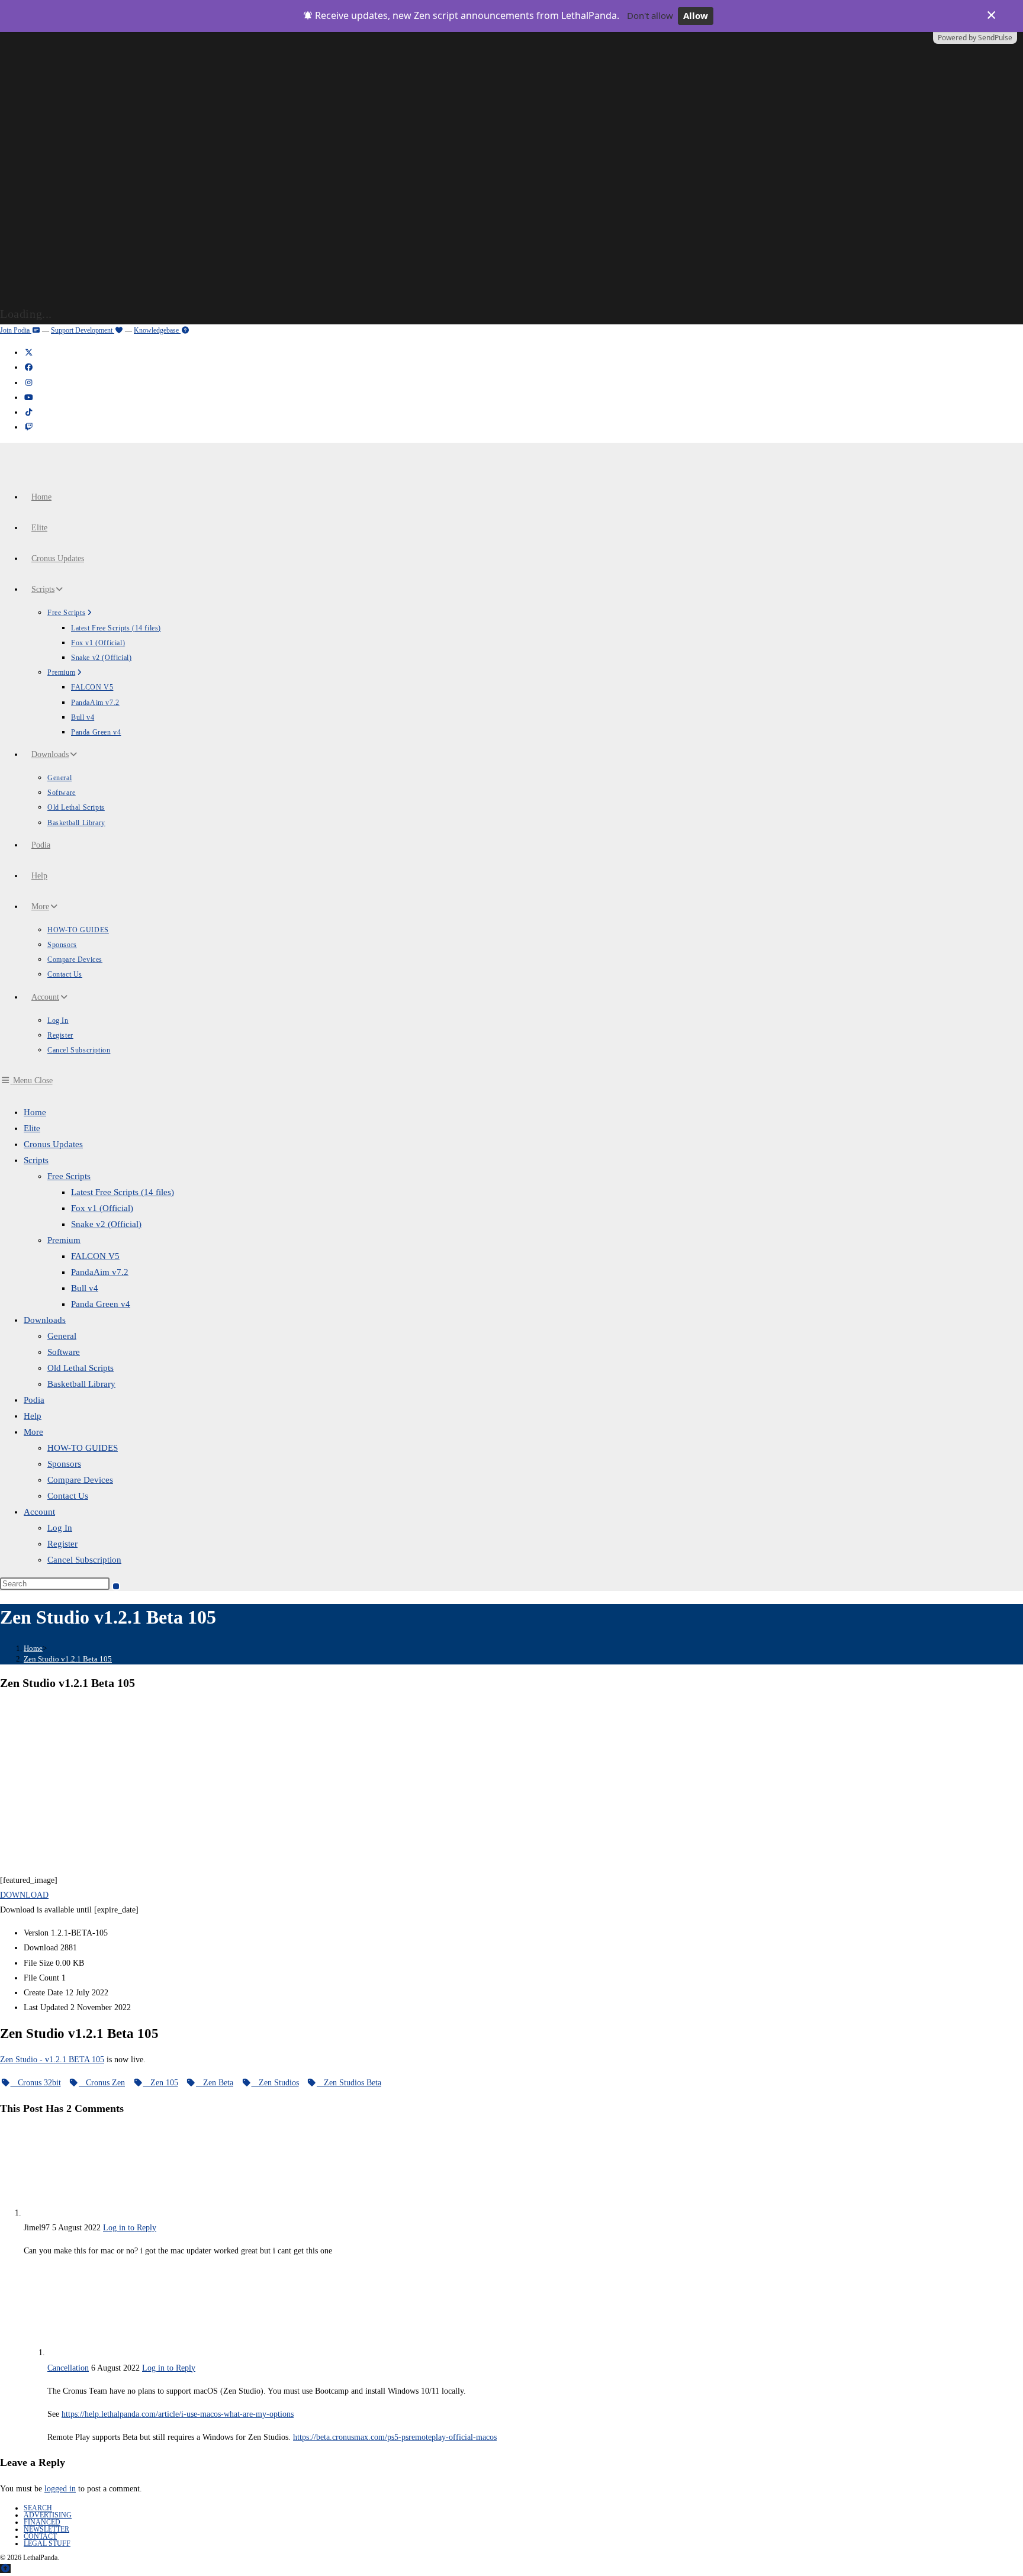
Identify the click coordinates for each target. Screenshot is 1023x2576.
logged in (60, 2489)
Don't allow (650, 15)
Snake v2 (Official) (106, 1224)
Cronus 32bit (36, 2083)
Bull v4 (85, 1288)
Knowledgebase (157, 330)
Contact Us (68, 1496)
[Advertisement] (511, 1784)
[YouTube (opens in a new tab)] (28, 397)
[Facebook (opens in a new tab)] (28, 367)
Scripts (36, 1160)
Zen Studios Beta (349, 2083)
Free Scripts (69, 1176)
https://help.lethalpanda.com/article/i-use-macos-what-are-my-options (178, 2414)
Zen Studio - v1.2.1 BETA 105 (52, 2060)
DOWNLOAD (24, 1895)
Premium (64, 1240)
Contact (40, 2536)
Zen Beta (215, 2083)
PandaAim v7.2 (100, 1272)
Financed (42, 2522)
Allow (696, 15)
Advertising (48, 2515)
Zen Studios (275, 2083)
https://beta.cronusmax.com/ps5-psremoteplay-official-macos (395, 2437)
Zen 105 (161, 2083)
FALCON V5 (95, 1256)
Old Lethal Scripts (81, 1368)
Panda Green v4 (101, 1304)
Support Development (83, 330)
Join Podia (16, 330)
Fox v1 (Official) (102, 1208)
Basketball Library (81, 1384)
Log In (60, 1528)
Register (62, 1544)
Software (64, 1352)
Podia (34, 1400)
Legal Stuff (47, 2543)
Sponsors (64, 1464)
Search (38, 2508)
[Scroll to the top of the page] (5, 2569)
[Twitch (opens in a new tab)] (28, 427)
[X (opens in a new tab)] (28, 352)
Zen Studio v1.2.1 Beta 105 (68, 1659)
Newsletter (46, 2529)
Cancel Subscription (84, 1560)
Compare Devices (80, 1480)
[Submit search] (116, 1586)
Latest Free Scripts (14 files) (123, 1192)
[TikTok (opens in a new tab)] (28, 412)
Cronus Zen (102, 2083)
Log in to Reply (130, 2228)
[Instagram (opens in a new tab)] (28, 383)
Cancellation (68, 2368)
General (62, 1336)
